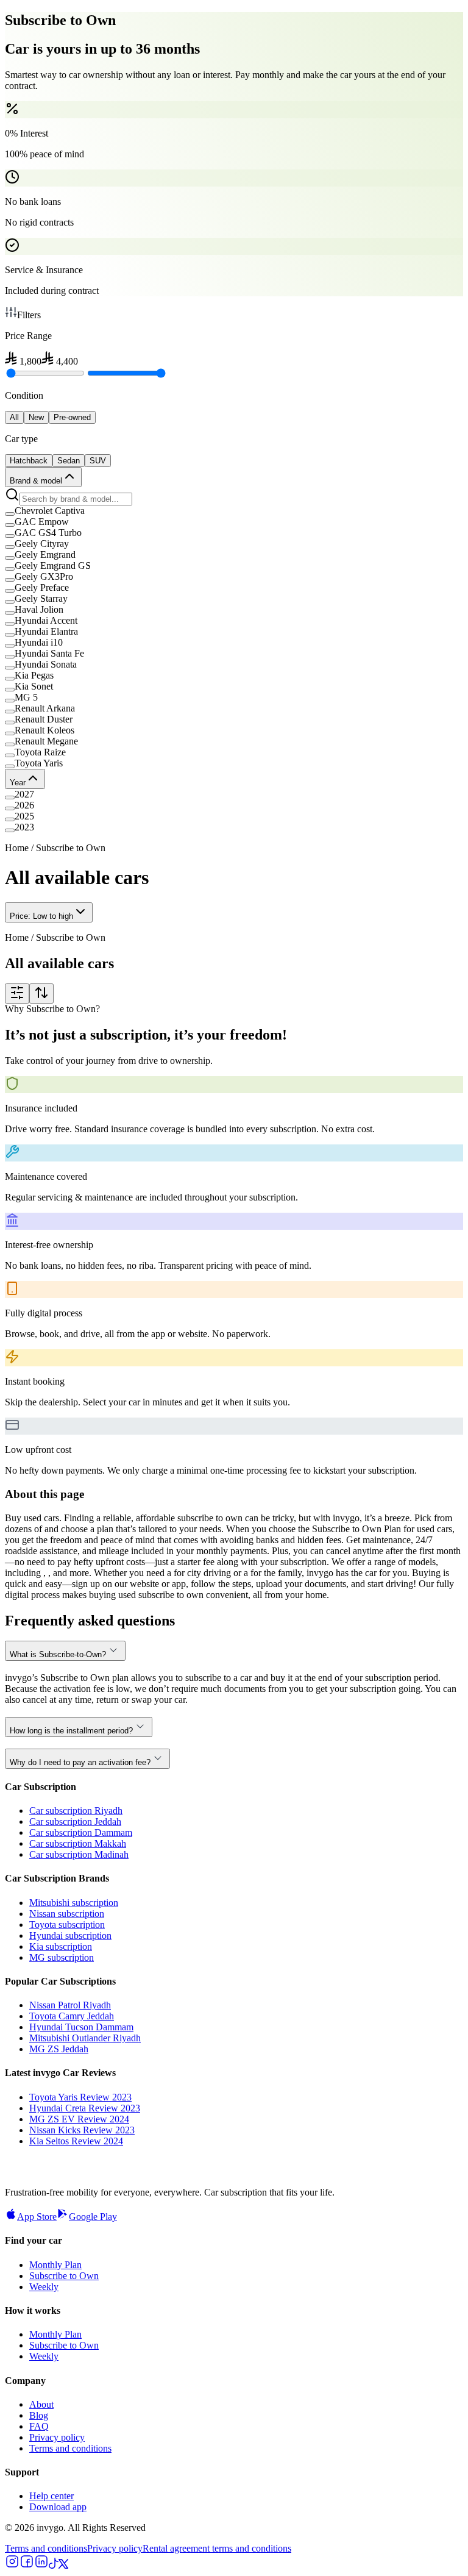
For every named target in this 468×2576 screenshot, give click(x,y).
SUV (98, 461)
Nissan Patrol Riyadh (70, 2005)
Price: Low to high (41, 916)
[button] (234, 511)
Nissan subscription (67, 1914)
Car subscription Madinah (79, 1854)
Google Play (93, 2217)
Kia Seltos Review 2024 (76, 2141)
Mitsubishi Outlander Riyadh (85, 2038)
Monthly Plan (55, 2265)
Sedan (69, 461)
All (14, 417)
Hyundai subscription (70, 1936)
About (41, 2404)
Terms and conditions (70, 2448)
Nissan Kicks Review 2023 (82, 2130)
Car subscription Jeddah (75, 1821)
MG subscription (62, 1957)
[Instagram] (12, 2565)
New (36, 417)
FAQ (39, 2426)
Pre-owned (72, 417)
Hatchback (29, 461)
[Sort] (41, 994)
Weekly (44, 2287)
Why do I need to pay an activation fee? (80, 1762)
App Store (37, 2217)
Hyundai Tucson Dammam (81, 2027)
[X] (63, 2565)
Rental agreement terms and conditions (217, 2548)
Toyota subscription (67, 1925)
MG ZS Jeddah (59, 2049)
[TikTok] (54, 2565)
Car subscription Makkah (78, 1843)
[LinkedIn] (41, 2565)
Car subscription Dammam (81, 1832)
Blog (39, 2415)
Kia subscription (61, 1946)
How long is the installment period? (71, 1731)
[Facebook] (27, 2565)
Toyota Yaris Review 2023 (80, 2097)
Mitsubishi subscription (74, 1903)
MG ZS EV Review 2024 (79, 2119)
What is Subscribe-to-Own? (58, 1654)
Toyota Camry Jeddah (72, 2016)
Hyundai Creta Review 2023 (85, 2108)
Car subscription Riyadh (76, 1811)
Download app (58, 2507)
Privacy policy (57, 2437)
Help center (51, 2496)
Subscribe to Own (64, 2276)
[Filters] (17, 994)
